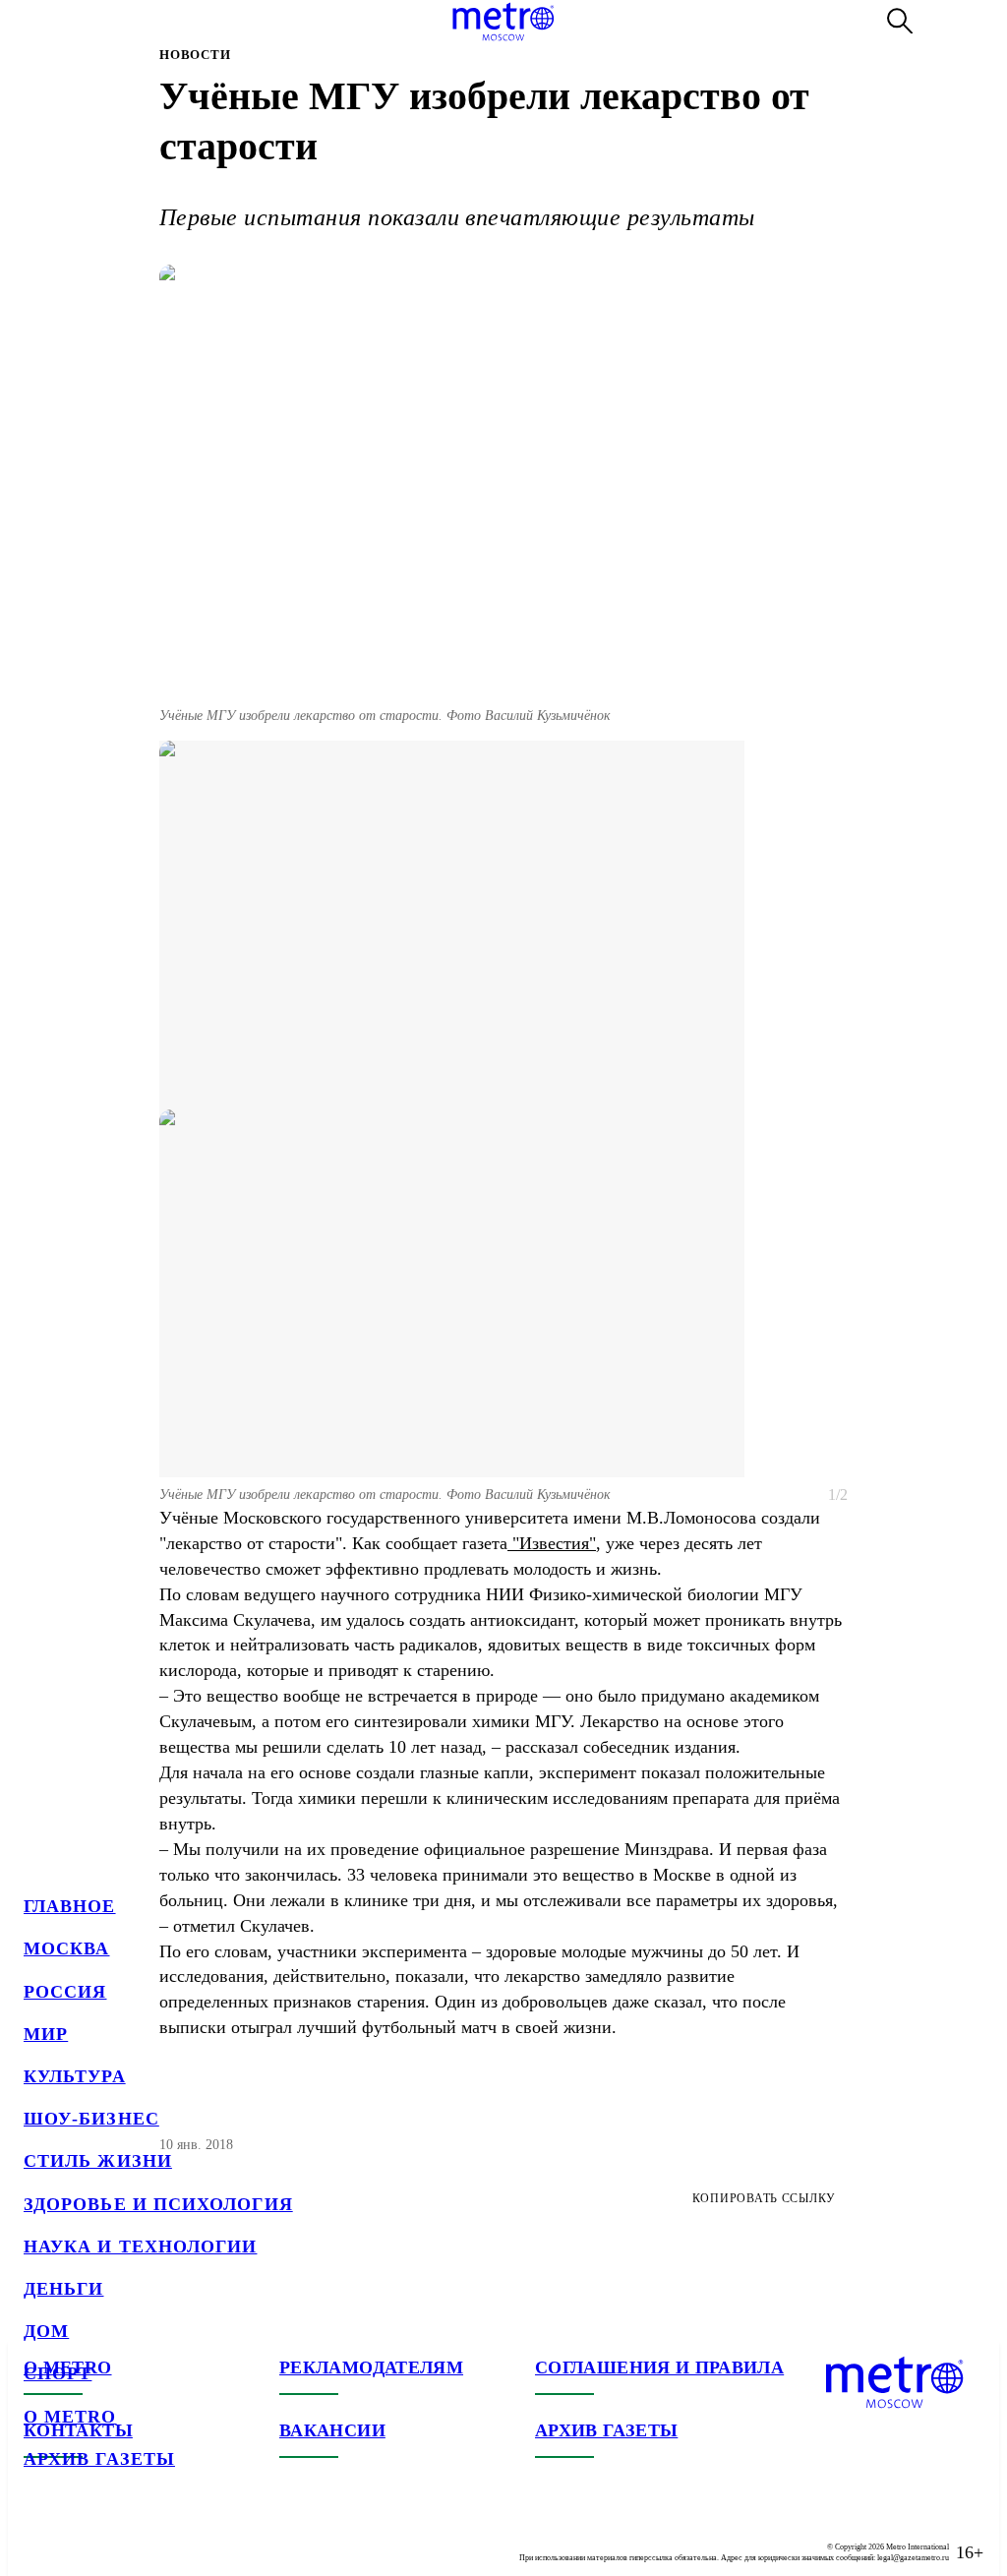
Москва (66, 1948)
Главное (70, 1906)
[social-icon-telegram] (79, 2537)
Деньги (63, 2289)
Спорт (58, 2373)
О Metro (70, 2417)
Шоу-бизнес (91, 2119)
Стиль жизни (98, 2161)
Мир (46, 2034)
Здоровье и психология (158, 2204)
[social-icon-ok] (118, 2537)
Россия (65, 1992)
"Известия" (552, 1543)
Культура (75, 2076)
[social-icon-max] (157, 2537)
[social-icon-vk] (39, 2537)
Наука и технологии (140, 2247)
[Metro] (503, 22)
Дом (46, 2331)
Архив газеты (99, 2459)
